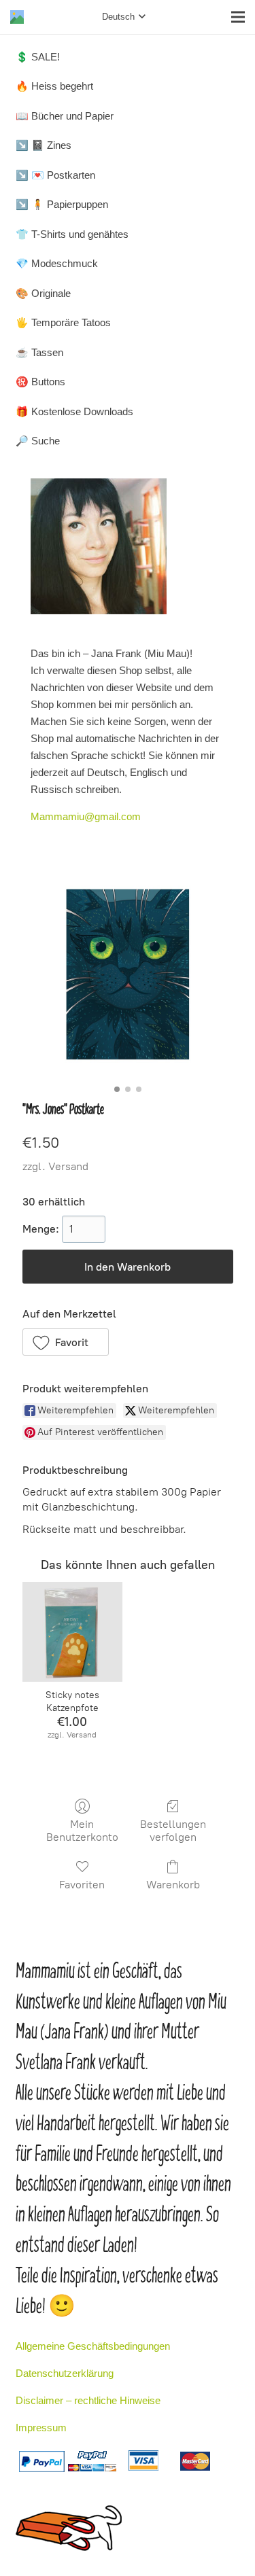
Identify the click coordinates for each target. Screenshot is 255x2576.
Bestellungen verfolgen (173, 1831)
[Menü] (238, 17)
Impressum (41, 2428)
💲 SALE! (38, 57)
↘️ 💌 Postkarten (55, 175)
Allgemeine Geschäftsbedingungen (93, 2346)
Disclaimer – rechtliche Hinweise (88, 2400)
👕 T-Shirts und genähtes (72, 234)
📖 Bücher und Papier (65, 116)
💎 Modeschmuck (57, 263)
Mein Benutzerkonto (82, 1831)
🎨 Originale (43, 293)
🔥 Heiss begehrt (54, 86)
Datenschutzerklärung (65, 2373)
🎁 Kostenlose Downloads (74, 411)
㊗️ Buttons (40, 382)
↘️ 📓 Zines (44, 145)
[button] (66, 1342)
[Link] (17, 17)
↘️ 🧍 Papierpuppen (62, 204)
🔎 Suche (38, 441)
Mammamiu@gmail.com (86, 816)
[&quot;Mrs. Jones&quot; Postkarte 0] (128, 974)
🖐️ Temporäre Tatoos (63, 322)
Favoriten (82, 1885)
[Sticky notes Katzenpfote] (72, 1632)
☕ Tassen (39, 352)
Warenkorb (173, 1885)
